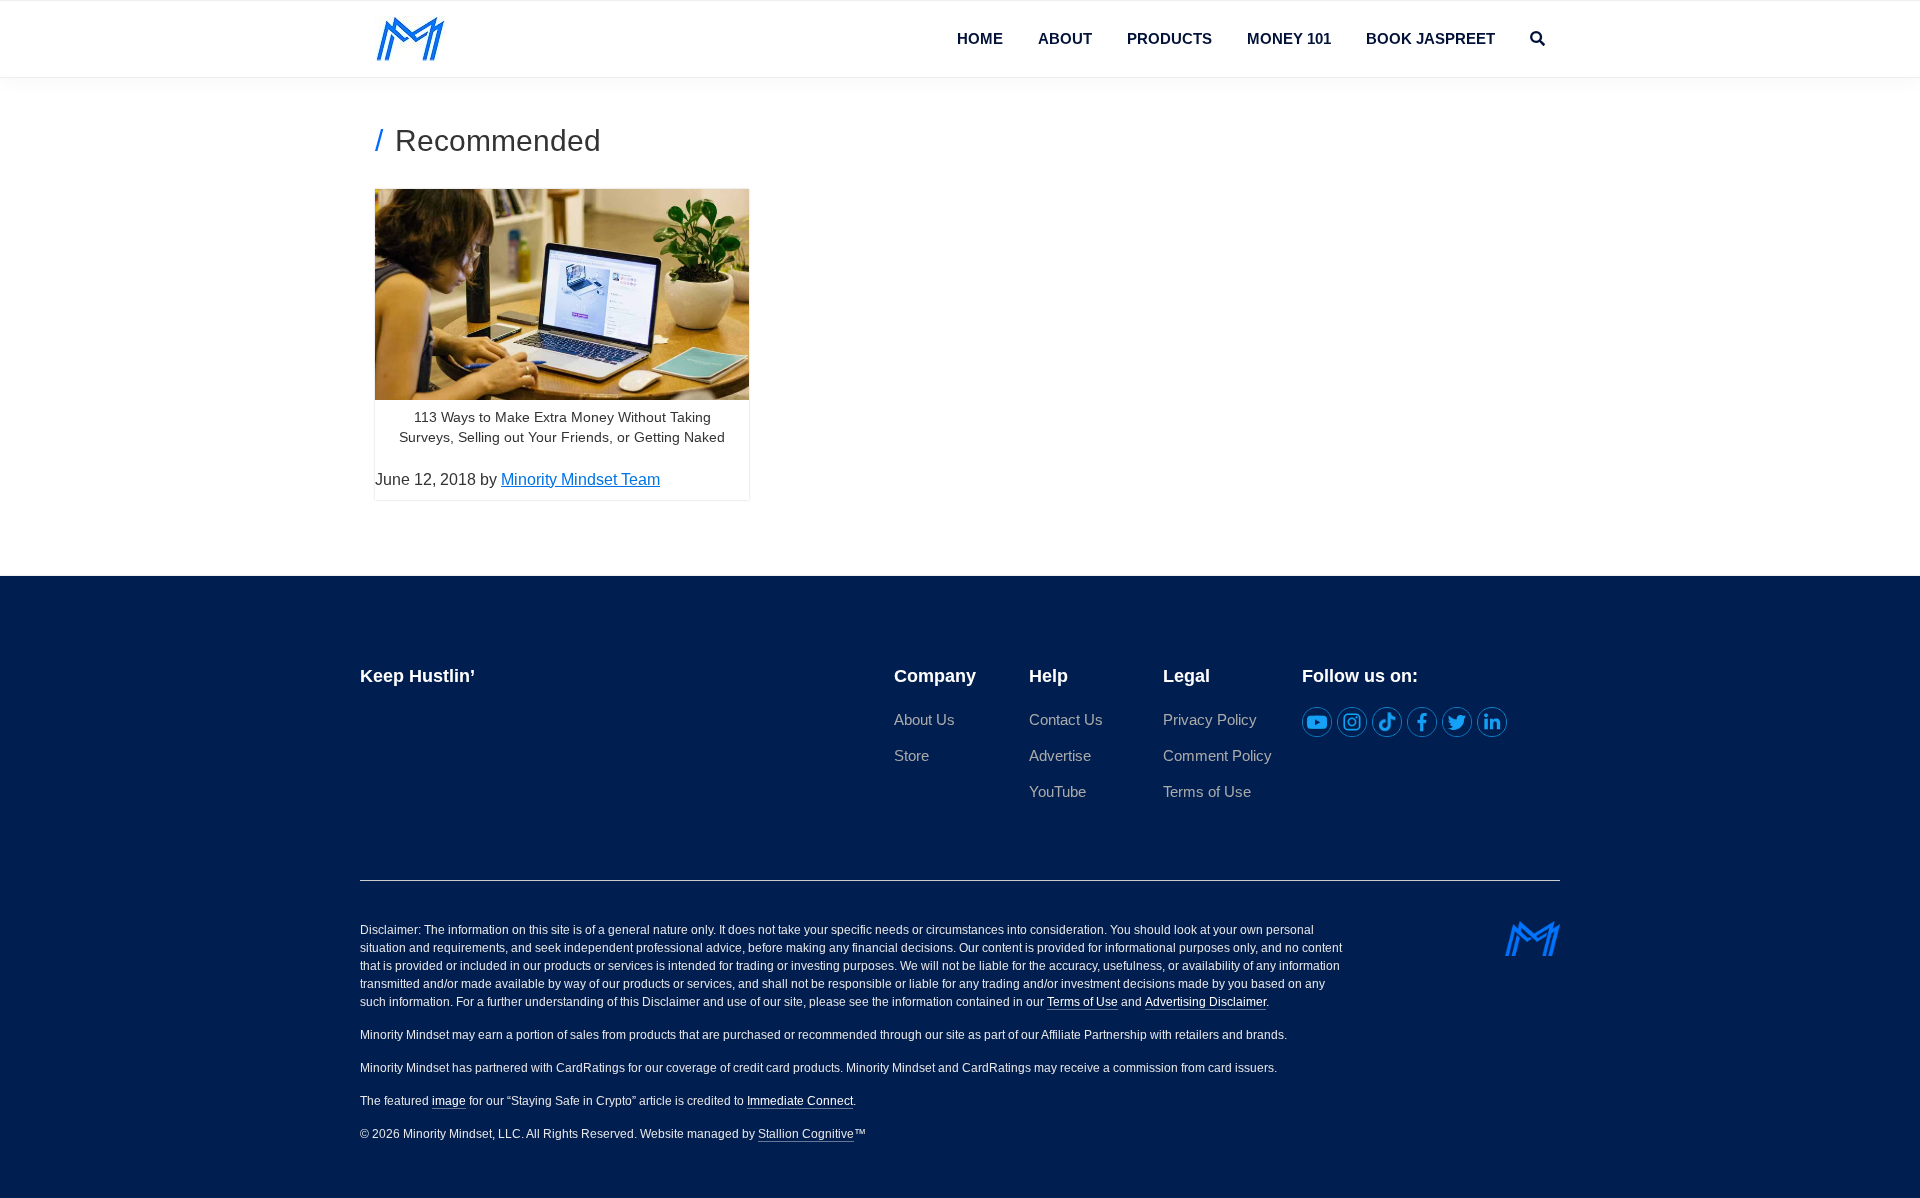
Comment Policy (1217, 755)
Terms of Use (1207, 791)
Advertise (1060, 755)
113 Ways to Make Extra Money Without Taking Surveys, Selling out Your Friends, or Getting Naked (562, 427)
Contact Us (1066, 719)
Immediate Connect (800, 1101)
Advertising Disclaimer (1205, 1002)
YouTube (1057, 791)
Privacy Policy (1210, 719)
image (449, 1101)
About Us (924, 719)
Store (911, 755)
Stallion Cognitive (806, 1134)
